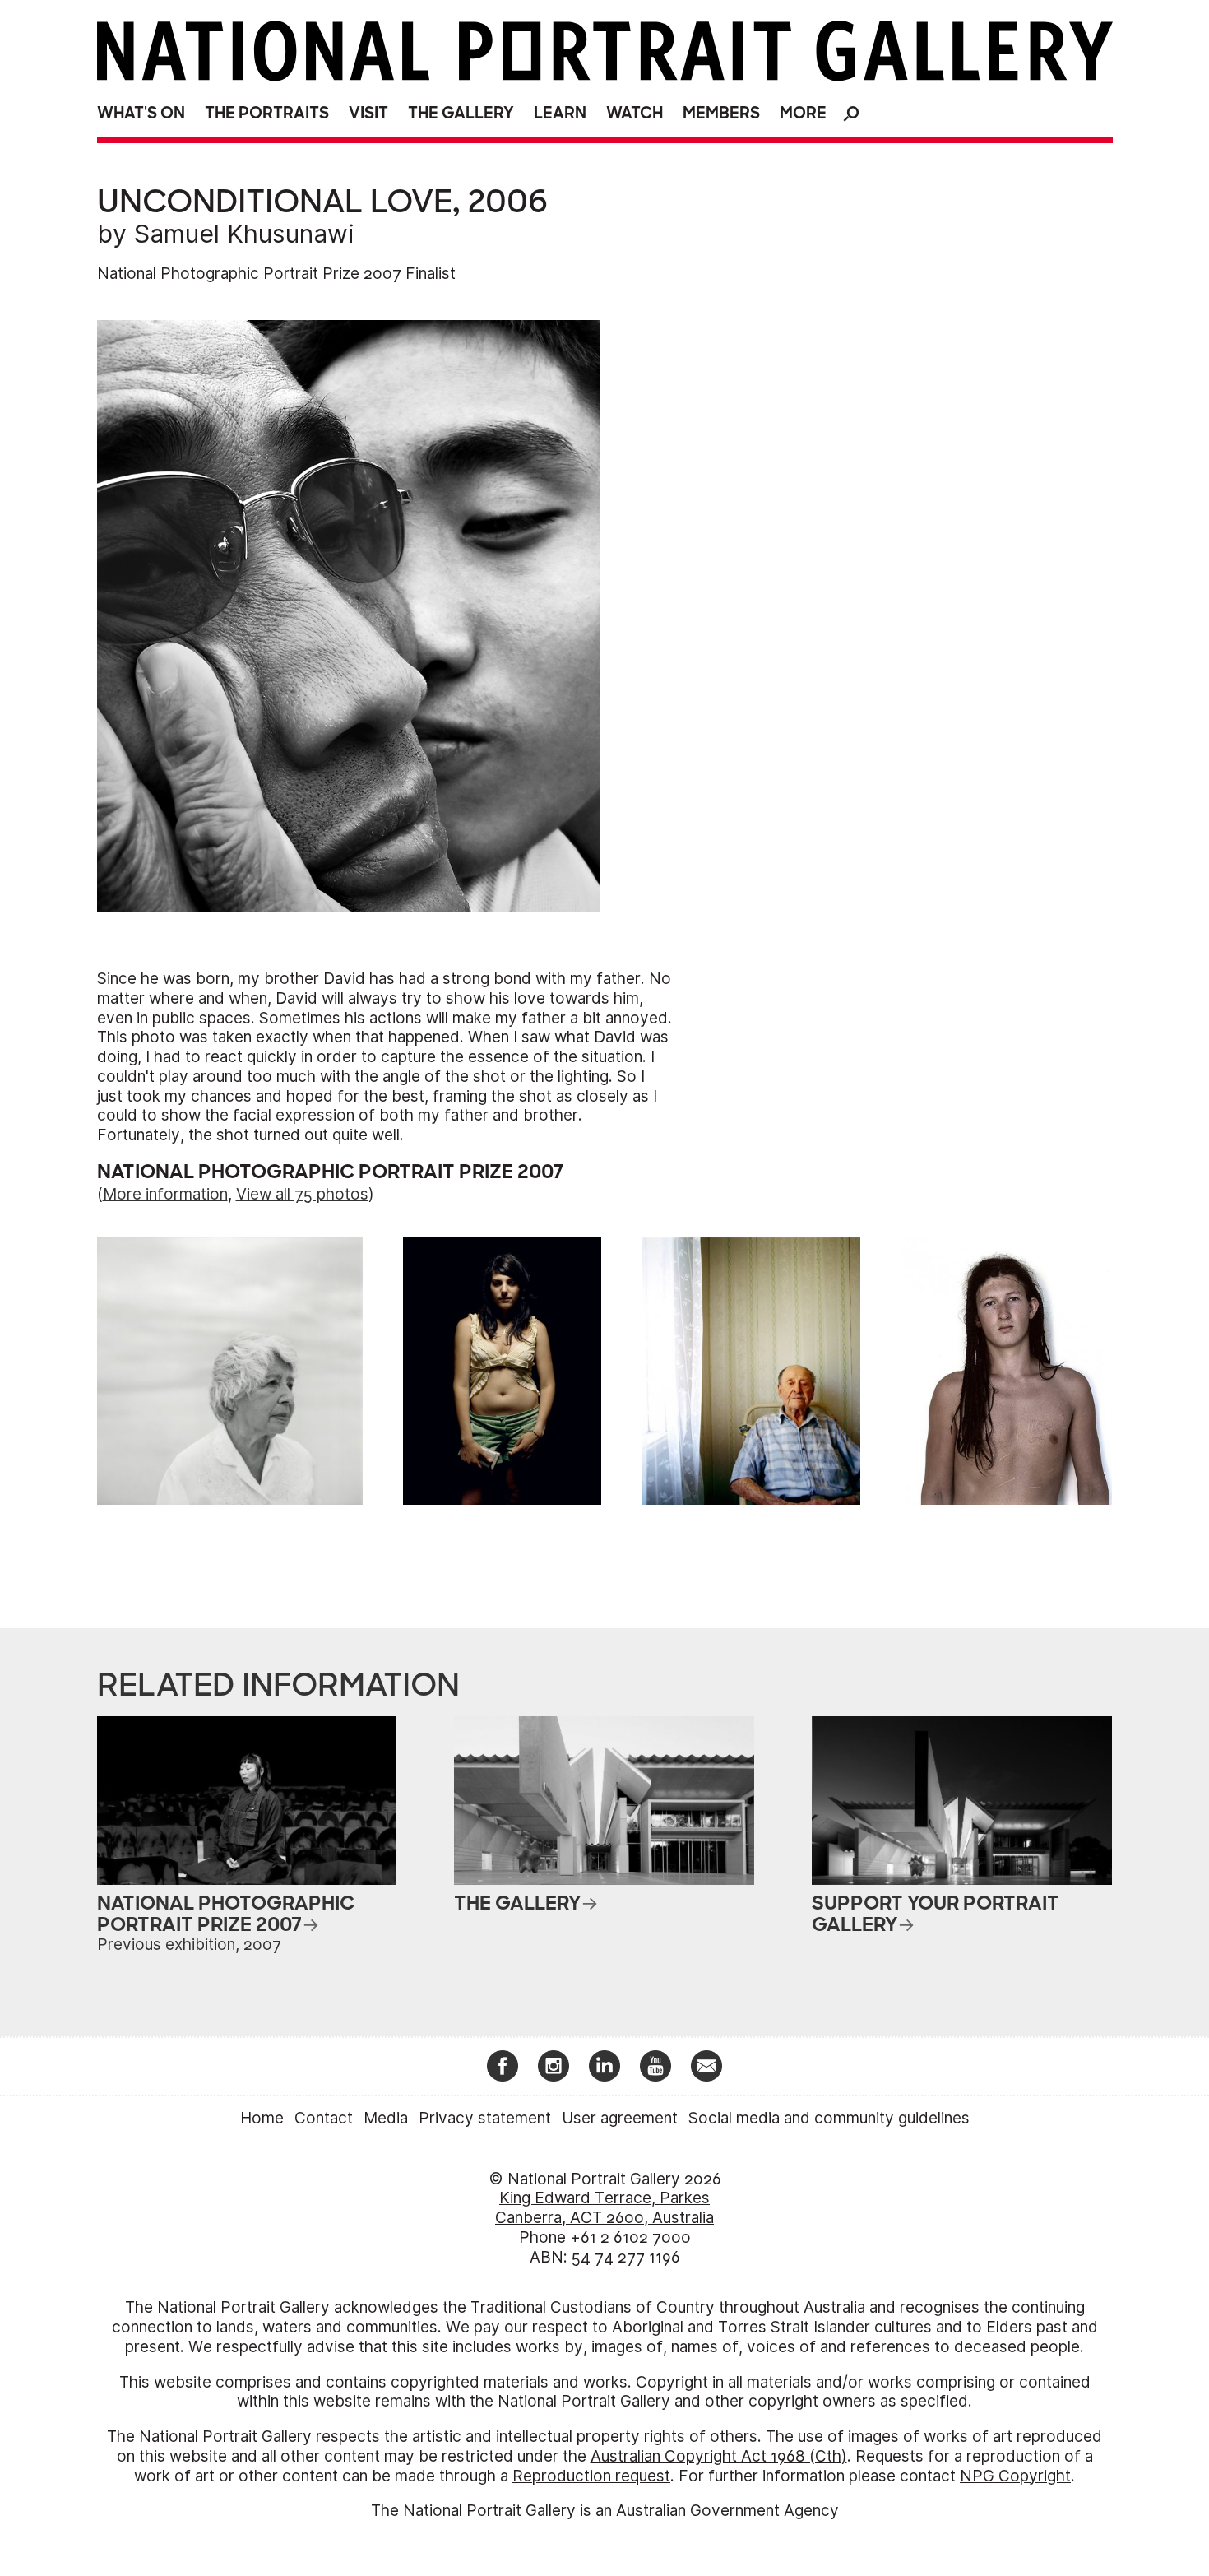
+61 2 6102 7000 (630, 2237)
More (803, 113)
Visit (368, 113)
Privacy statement (485, 2118)
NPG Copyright (1015, 2476)
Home (262, 2118)
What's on (141, 113)
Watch (635, 113)
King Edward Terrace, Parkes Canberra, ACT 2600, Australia (604, 2208)
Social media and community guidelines (829, 2118)
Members (721, 113)
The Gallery (461, 113)
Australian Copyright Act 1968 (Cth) (719, 2456)
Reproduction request (591, 2476)
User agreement (620, 2118)
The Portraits (267, 113)
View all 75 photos (302, 1194)
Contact (324, 2118)
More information (165, 1194)
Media (386, 2118)
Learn (560, 113)
